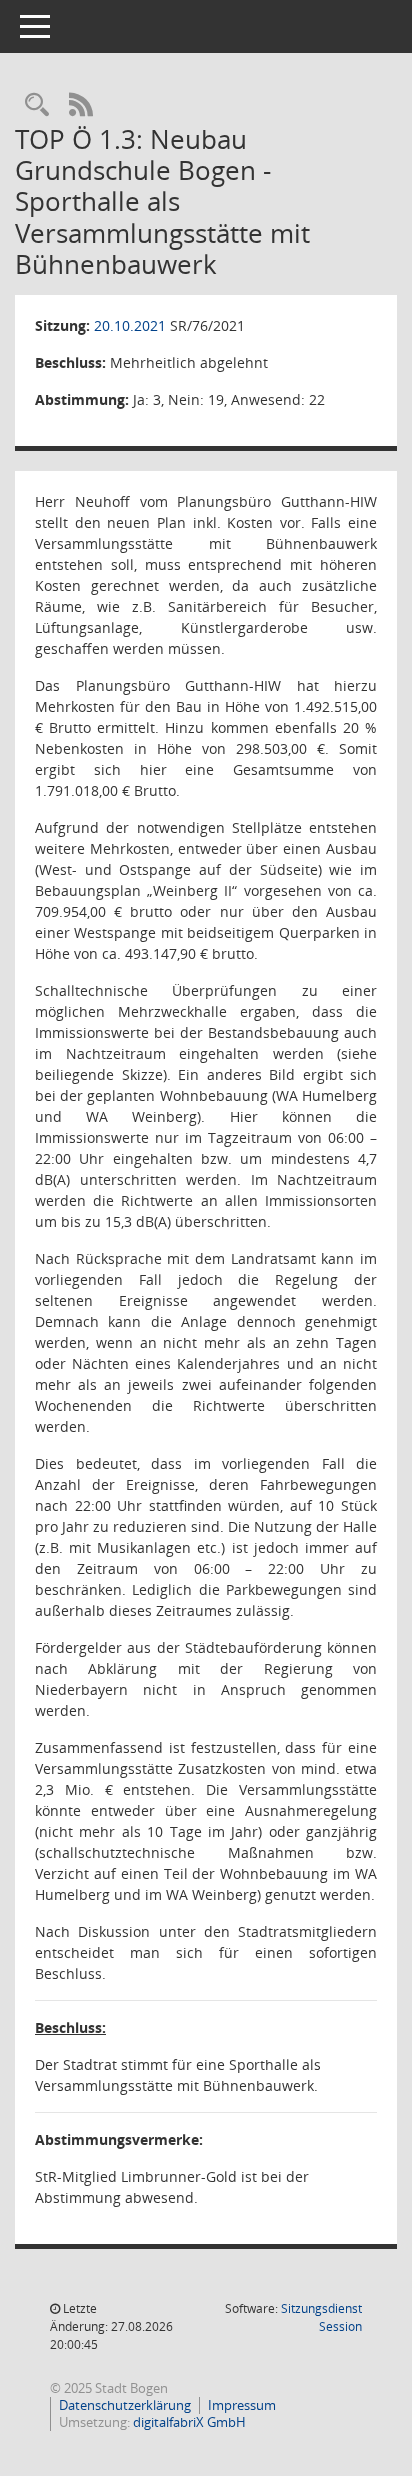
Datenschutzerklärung (125, 2405)
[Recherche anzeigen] (37, 105)
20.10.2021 (130, 325)
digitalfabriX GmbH (189, 2422)
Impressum (242, 2405)
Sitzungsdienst (321, 2317)
